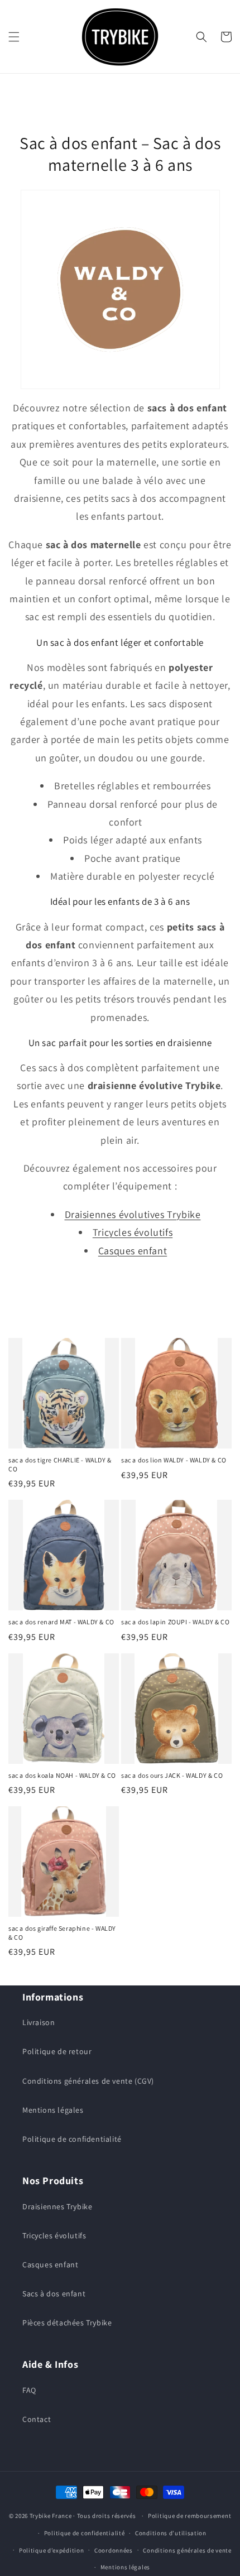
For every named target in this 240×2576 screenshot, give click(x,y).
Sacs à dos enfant (54, 2294)
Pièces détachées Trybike (67, 2323)
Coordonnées (114, 2550)
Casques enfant (133, 1251)
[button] (14, 37)
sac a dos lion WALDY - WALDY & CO (174, 1460)
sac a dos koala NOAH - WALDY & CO (62, 1775)
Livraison (39, 2022)
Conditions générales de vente (187, 2550)
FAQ (29, 2390)
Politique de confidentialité (72, 2139)
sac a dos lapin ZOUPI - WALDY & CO (175, 1622)
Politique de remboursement (189, 2516)
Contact (37, 2419)
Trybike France (51, 2516)
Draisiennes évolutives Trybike (133, 1214)
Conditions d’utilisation (171, 2533)
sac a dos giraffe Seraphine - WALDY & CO (62, 1933)
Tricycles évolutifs (133, 1232)
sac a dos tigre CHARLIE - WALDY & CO (60, 1464)
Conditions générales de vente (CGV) (88, 2081)
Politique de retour (57, 2051)
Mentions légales (53, 2110)
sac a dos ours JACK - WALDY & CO (172, 1775)
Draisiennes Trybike (57, 2206)
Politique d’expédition (51, 2550)
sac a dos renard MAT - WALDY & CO (61, 1622)
